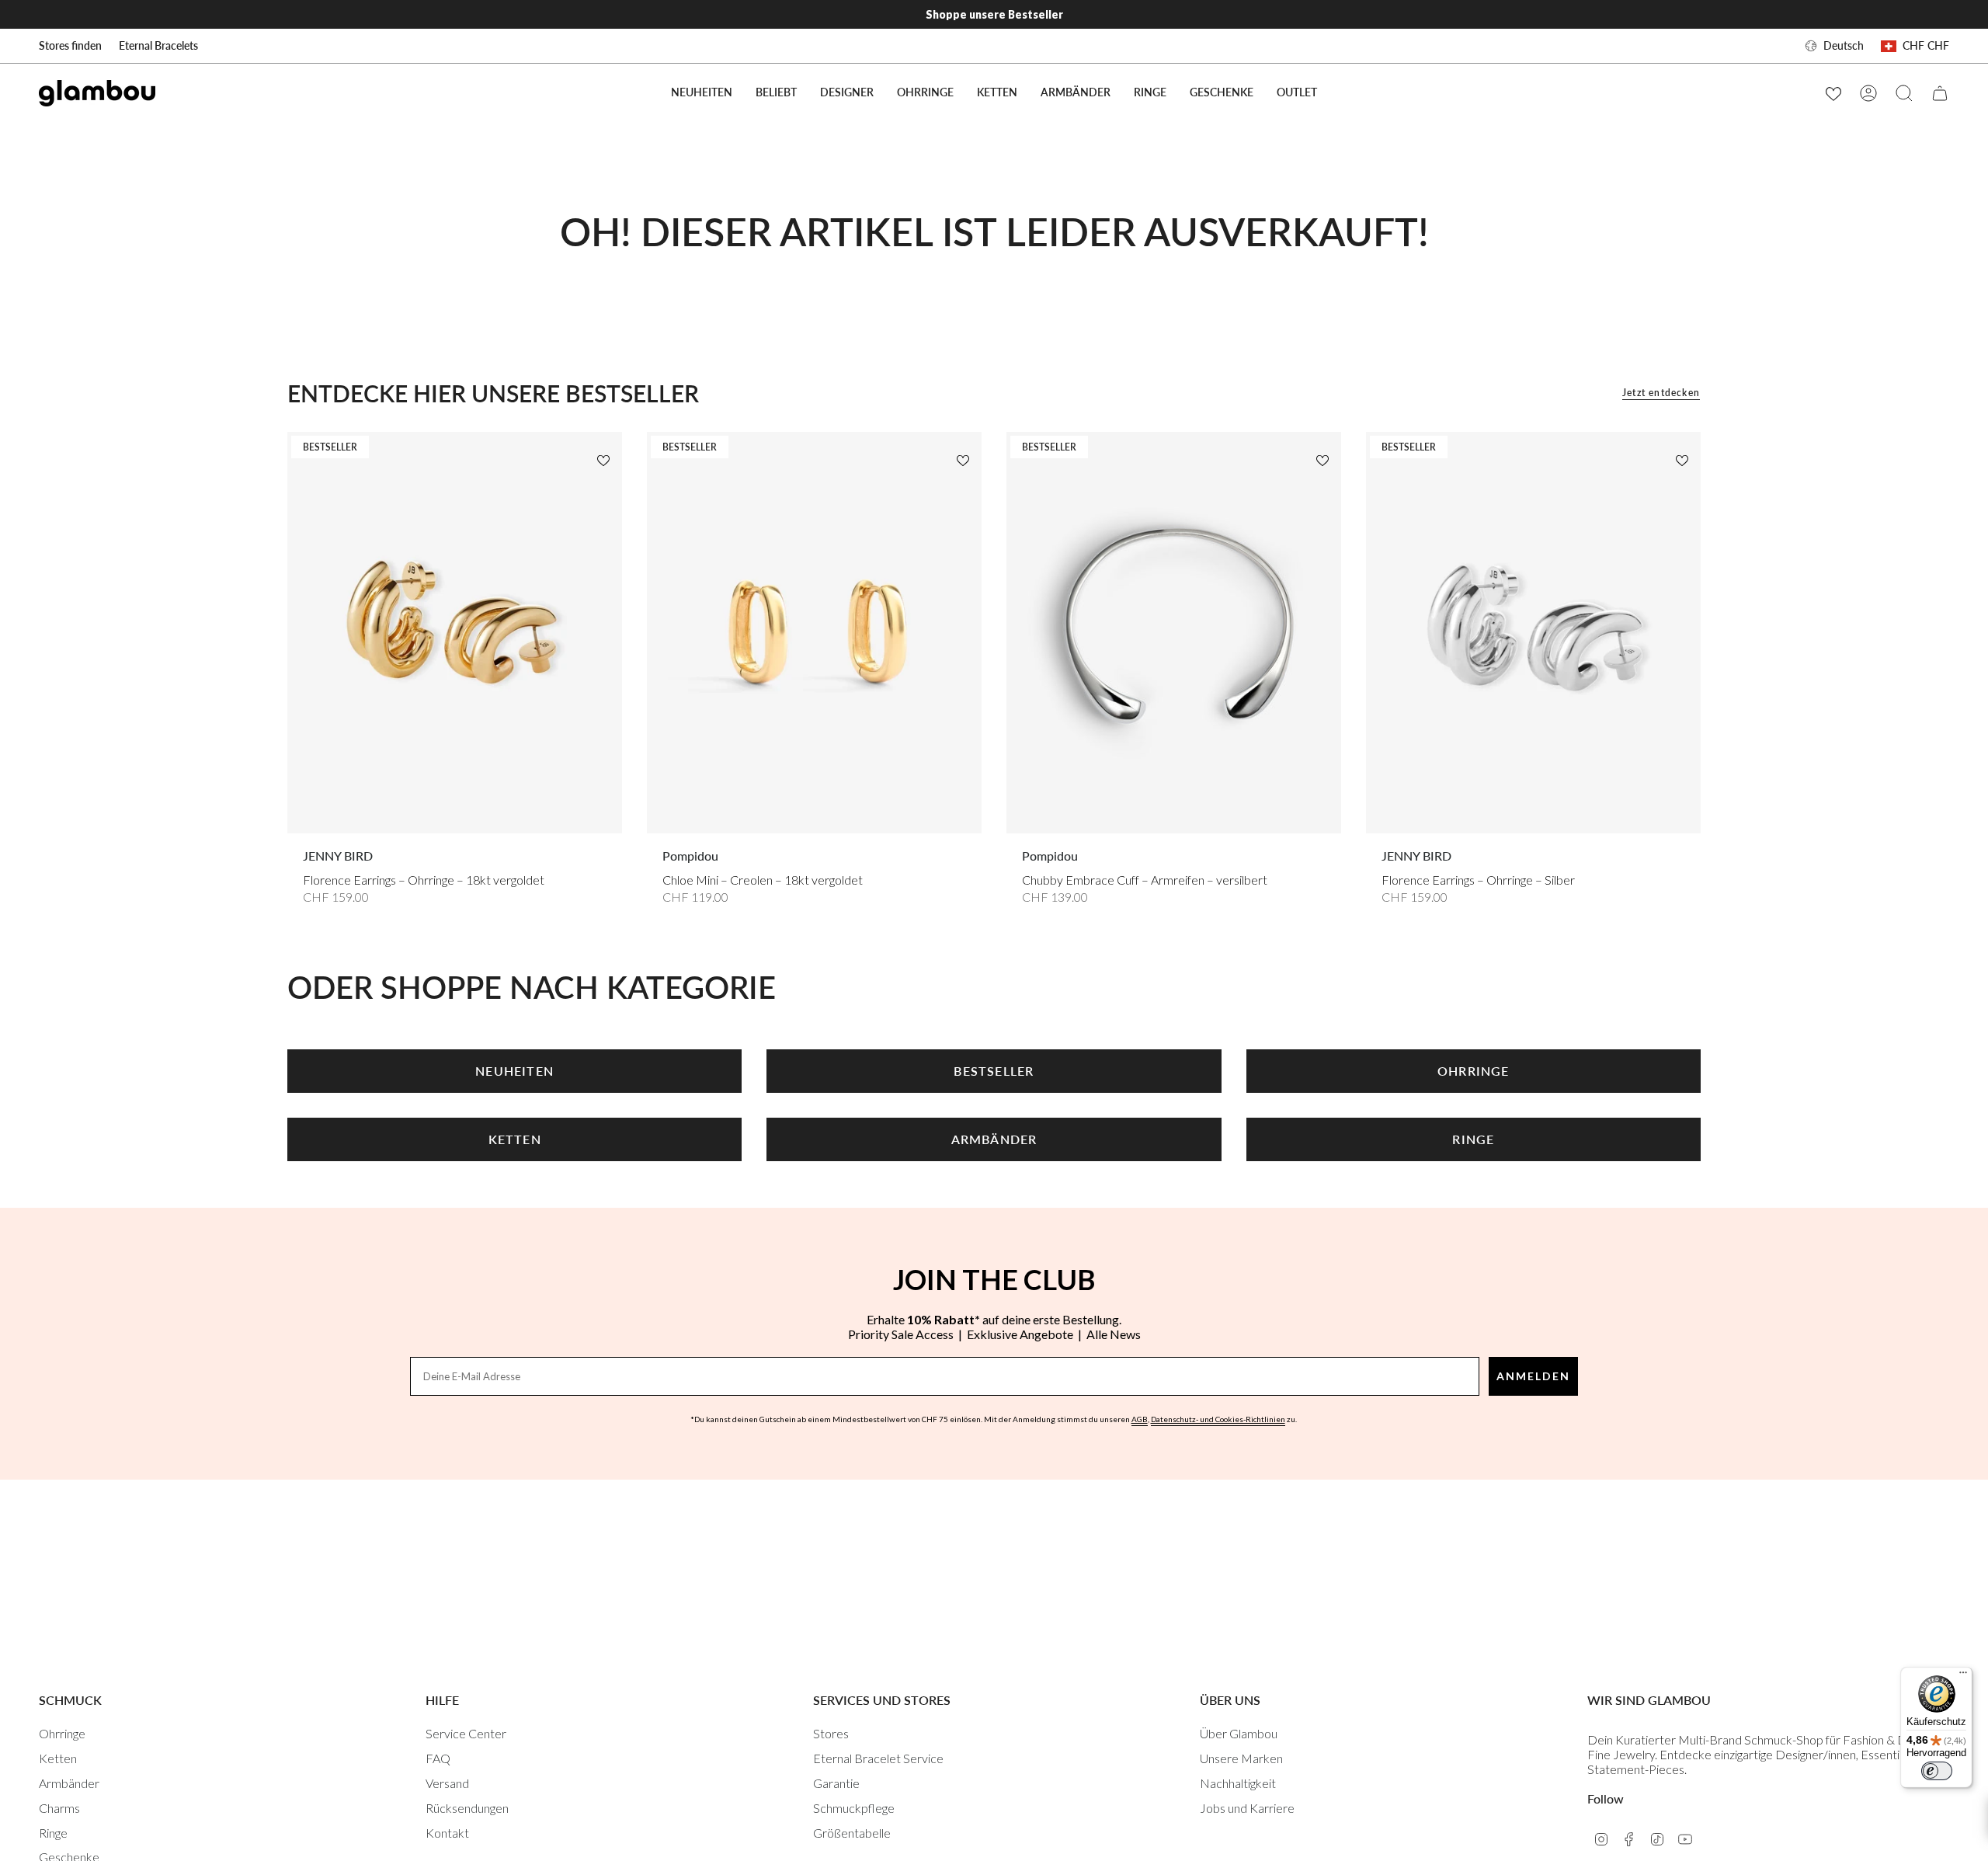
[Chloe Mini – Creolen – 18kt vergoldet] (814, 633)
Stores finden (70, 45)
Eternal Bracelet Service (878, 1758)
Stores (831, 1733)
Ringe (53, 1833)
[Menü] (1963, 1676)
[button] (776, 93)
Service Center (466, 1733)
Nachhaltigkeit (1238, 1783)
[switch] (1937, 1771)
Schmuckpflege (854, 1808)
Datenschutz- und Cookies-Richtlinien (1218, 1419)
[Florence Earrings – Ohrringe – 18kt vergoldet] (455, 633)
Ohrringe (62, 1733)
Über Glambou (1239, 1733)
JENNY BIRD (338, 856)
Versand (447, 1783)
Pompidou (690, 856)
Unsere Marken (1241, 1758)
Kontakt (447, 1833)
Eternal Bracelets (158, 45)
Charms (59, 1808)
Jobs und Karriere (1247, 1808)
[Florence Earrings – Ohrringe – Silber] (1533, 633)
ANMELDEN (1533, 1376)
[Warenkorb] (1940, 93)
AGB (1140, 1419)
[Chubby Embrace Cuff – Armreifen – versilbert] (1174, 633)
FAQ (438, 1758)
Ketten (58, 1758)
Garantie (836, 1783)
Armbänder (69, 1783)
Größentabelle (852, 1833)
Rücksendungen (467, 1808)
